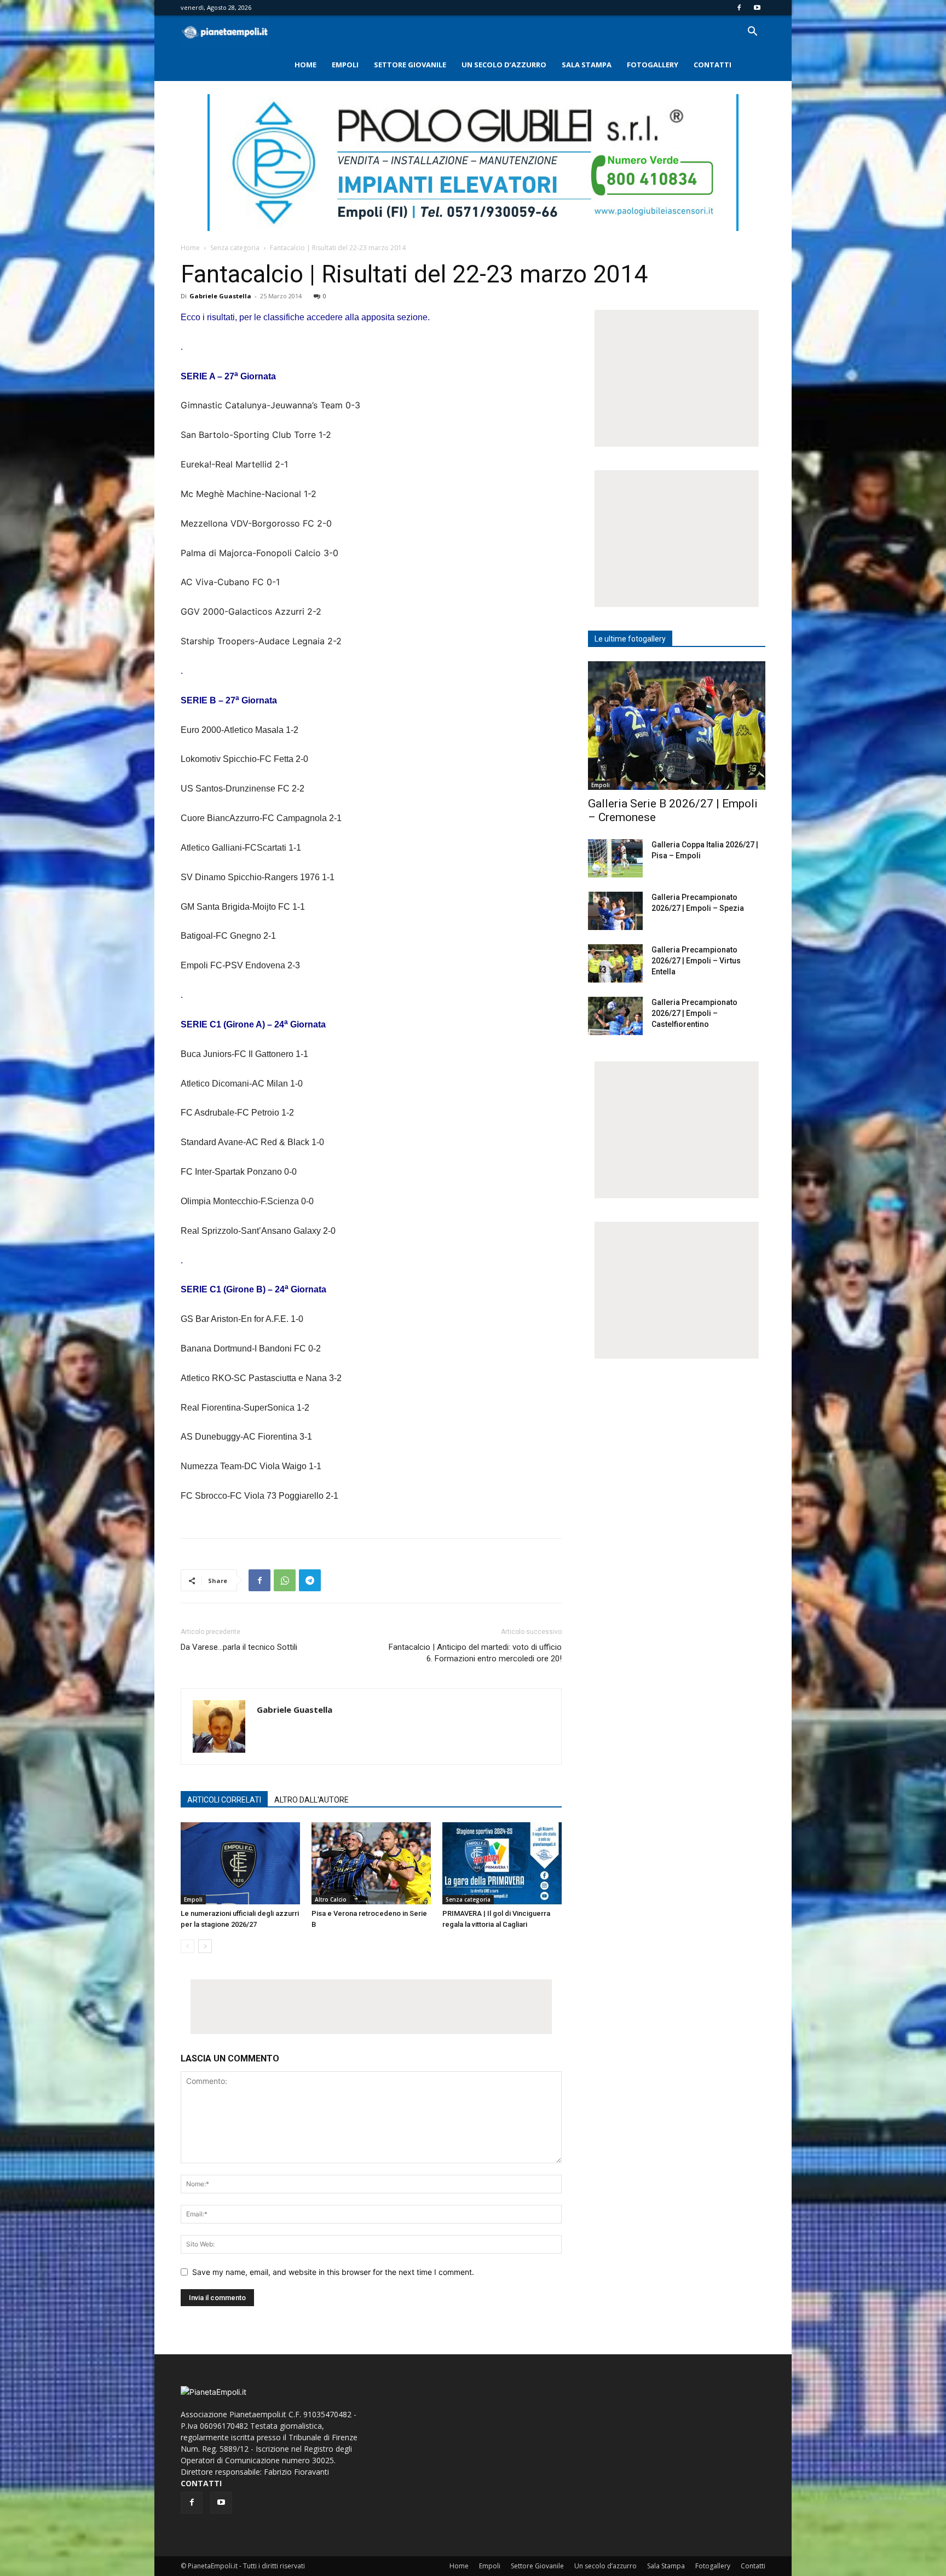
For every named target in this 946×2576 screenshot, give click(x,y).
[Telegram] (310, 1580)
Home (305, 65)
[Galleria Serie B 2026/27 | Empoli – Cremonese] (677, 726)
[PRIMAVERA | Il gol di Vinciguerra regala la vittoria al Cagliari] (502, 1863)
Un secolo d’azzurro (504, 65)
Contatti (713, 65)
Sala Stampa (587, 65)
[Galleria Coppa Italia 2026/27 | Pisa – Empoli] (615, 858)
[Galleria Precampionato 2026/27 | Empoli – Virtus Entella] (615, 963)
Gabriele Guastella (220, 296)
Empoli (345, 65)
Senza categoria (235, 248)
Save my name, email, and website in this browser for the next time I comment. (333, 2272)
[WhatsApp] (285, 1580)
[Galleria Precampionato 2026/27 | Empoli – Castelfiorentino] (615, 1016)
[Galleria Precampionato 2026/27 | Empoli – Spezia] (615, 911)
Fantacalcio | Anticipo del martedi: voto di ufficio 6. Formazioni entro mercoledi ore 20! (475, 1653)
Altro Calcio (331, 1899)
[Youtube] (757, 8)
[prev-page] (188, 1946)
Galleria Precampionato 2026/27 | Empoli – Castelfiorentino (694, 1013)
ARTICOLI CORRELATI (224, 1800)
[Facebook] (739, 8)
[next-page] (205, 1946)
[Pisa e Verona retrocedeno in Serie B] (371, 1863)
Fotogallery (653, 65)
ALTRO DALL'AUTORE (312, 1800)
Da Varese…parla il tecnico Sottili (239, 1647)
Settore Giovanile (410, 65)
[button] (752, 33)
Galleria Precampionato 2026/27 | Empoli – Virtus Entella (696, 961)
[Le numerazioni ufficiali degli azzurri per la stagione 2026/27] (240, 1863)
